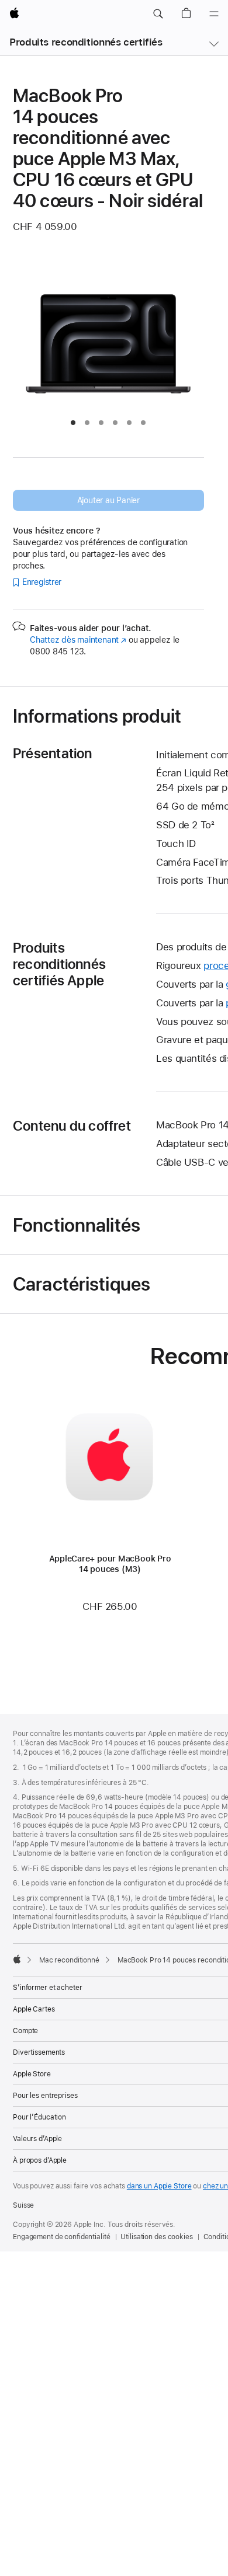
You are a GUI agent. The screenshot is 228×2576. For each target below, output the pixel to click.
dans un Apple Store (159, 2186)
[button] (158, 14)
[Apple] (17, 1959)
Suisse (23, 2205)
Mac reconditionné (69, 1960)
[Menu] (214, 14)
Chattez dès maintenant (78, 640)
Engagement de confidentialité (62, 2237)
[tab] (73, 423)
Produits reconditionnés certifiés (86, 42)
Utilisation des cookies (156, 2237)
